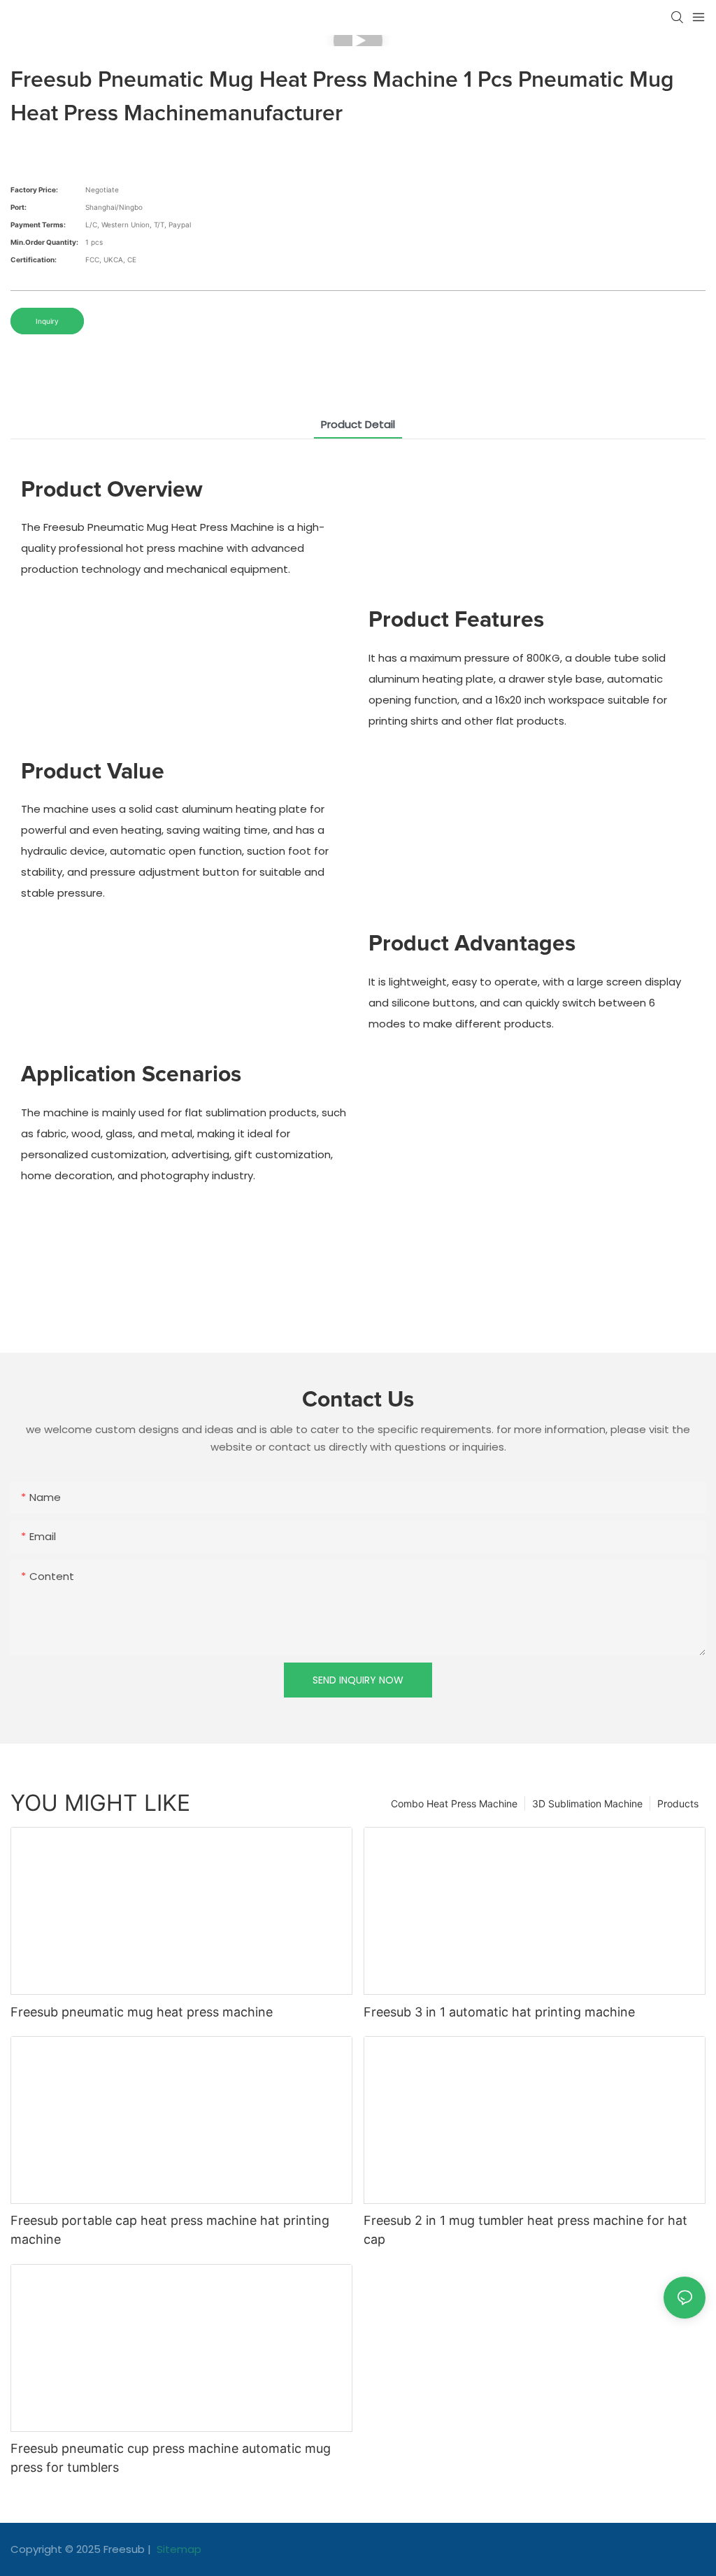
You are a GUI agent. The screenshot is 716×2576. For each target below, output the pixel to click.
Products (678, 1803)
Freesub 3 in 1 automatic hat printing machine (499, 2012)
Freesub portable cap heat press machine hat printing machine (170, 2230)
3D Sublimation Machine (587, 1803)
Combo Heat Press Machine (454, 1803)
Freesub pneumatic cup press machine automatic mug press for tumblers (171, 2458)
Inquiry (47, 321)
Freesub (124, 2549)
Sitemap (178, 2549)
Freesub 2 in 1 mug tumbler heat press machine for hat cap (525, 2230)
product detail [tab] (358, 424)
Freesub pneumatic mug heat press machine (142, 2012)
